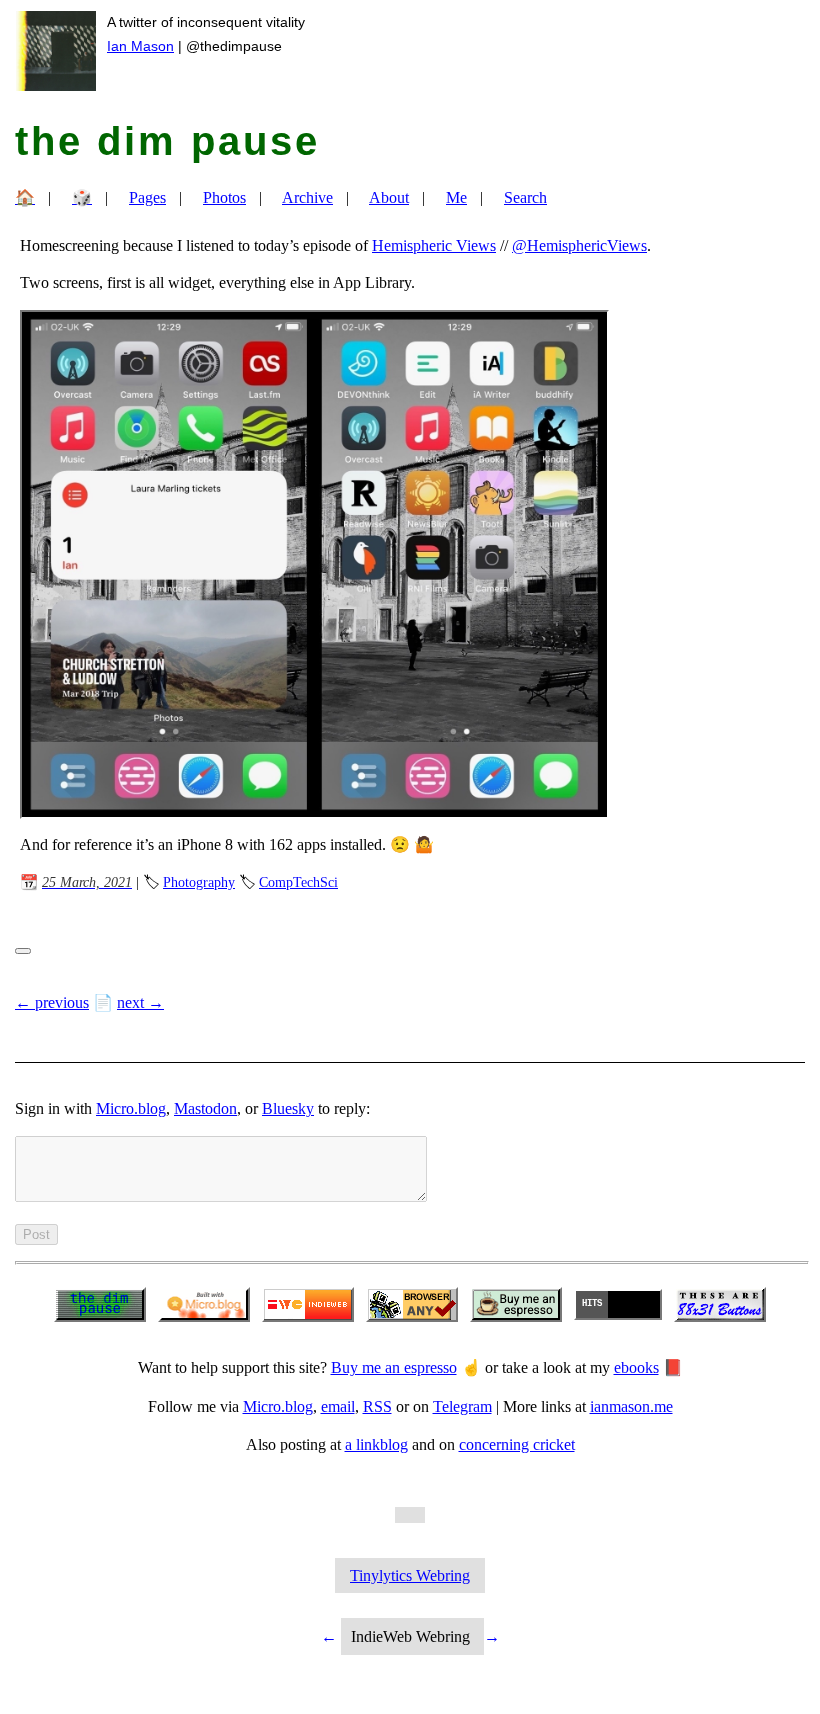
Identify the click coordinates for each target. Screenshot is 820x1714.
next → (140, 1002)
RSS (377, 1406)
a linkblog (376, 1444)
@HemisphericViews (579, 245)
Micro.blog (131, 1108)
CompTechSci (298, 882)
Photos (224, 197)
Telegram (462, 1406)
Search (525, 197)
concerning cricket (517, 1444)
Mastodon (205, 1108)
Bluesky (288, 1108)
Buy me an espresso (394, 1367)
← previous (52, 1002)
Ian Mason (140, 46)
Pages (147, 197)
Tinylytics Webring (410, 1575)
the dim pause (167, 141)
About (389, 197)
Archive (307, 197)
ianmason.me (631, 1406)
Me (456, 197)
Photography (199, 882)
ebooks (636, 1367)
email (338, 1406)
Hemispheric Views (434, 245)
